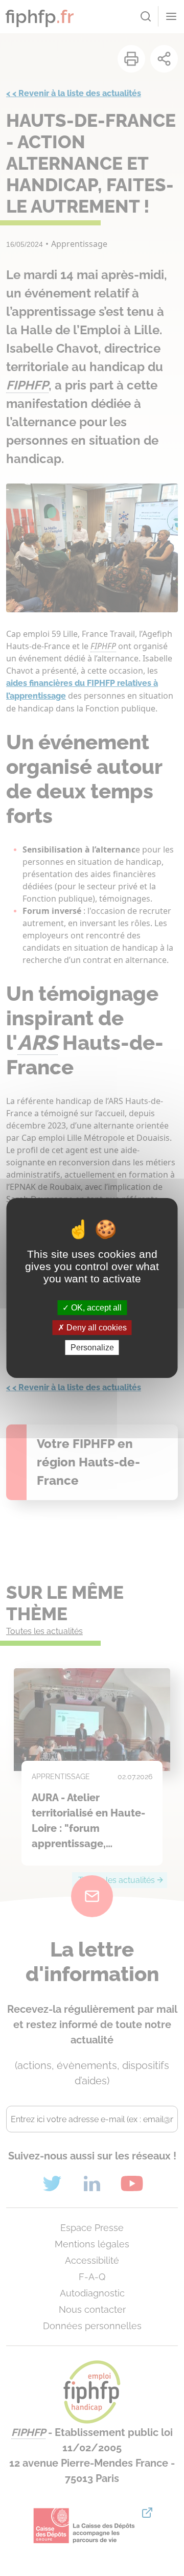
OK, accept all (95, 1307)
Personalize (92, 1348)
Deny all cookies (96, 1328)
